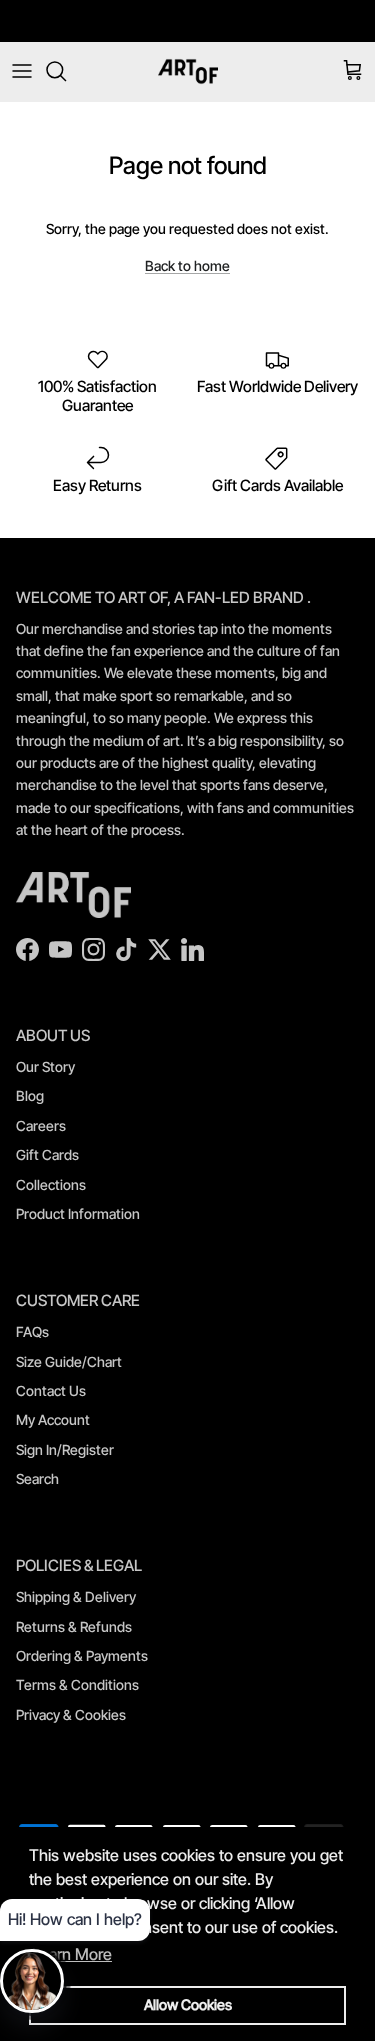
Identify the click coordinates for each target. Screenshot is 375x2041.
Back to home (187, 265)
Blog (30, 1095)
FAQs (32, 1331)
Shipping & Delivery (76, 1596)
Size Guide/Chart (69, 1361)
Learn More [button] (72, 1954)
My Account (53, 1419)
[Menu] (22, 71)
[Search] (66, 71)
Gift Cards (47, 1154)
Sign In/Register (65, 1449)
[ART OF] (188, 71)
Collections (51, 1184)
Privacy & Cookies (71, 1714)
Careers (41, 1125)
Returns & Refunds (74, 1626)
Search (37, 1478)
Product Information (78, 1213)
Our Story (45, 1066)
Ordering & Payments (82, 1655)
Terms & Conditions (77, 1684)
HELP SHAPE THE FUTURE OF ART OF (187, 28)
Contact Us (51, 1390)
